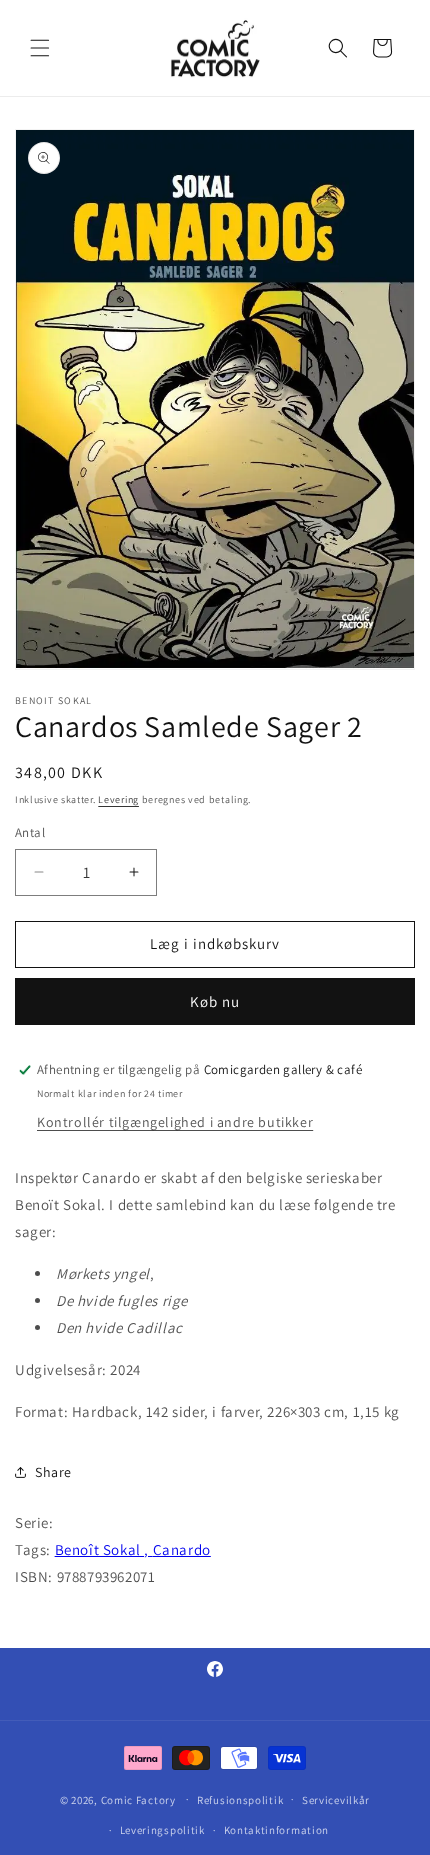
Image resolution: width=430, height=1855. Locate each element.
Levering (118, 799)
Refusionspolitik (240, 1800)
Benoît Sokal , (104, 1549)
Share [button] (53, 1472)
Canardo (182, 1549)
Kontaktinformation (277, 1830)
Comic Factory (138, 1799)
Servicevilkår (336, 1800)
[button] (40, 48)
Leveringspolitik (162, 1830)
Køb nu (215, 1001)
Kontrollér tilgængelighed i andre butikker (175, 1122)
